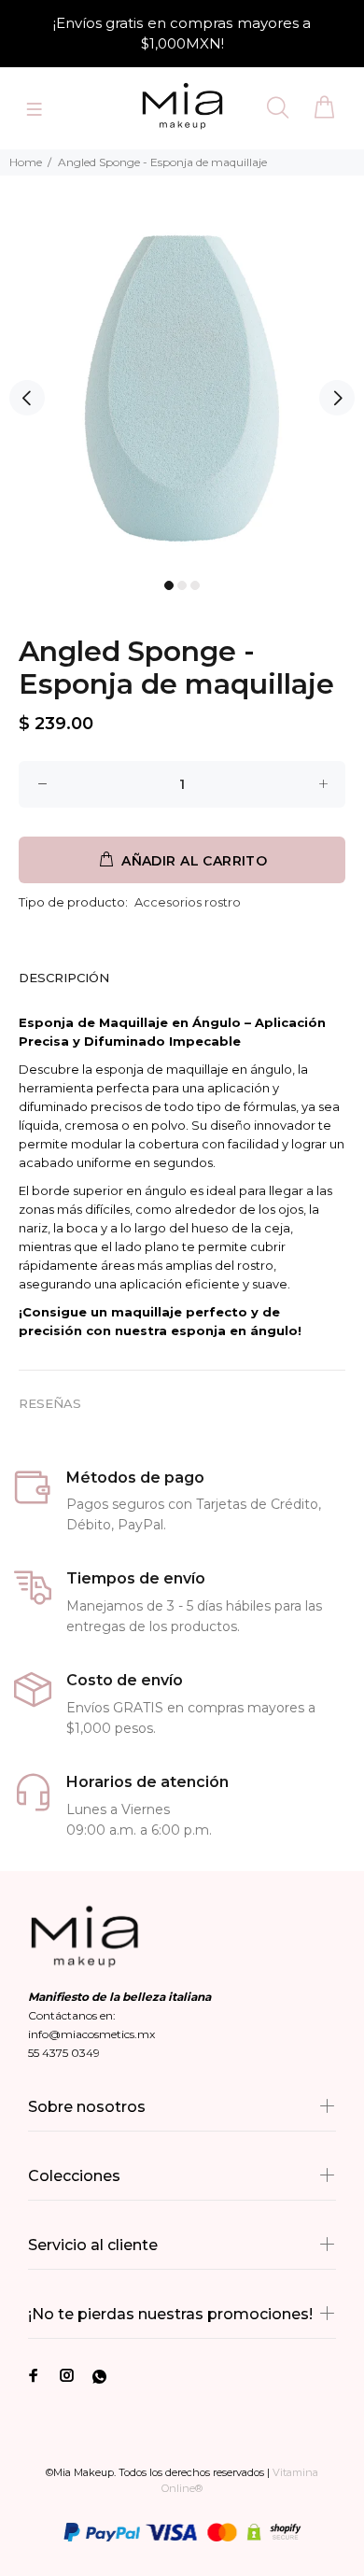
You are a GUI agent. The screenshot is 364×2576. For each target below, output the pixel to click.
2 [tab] (182, 585)
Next (337, 398)
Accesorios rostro (188, 902)
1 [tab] (169, 585)
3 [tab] (195, 585)
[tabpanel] (182, 388)
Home (26, 162)
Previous (27, 398)
